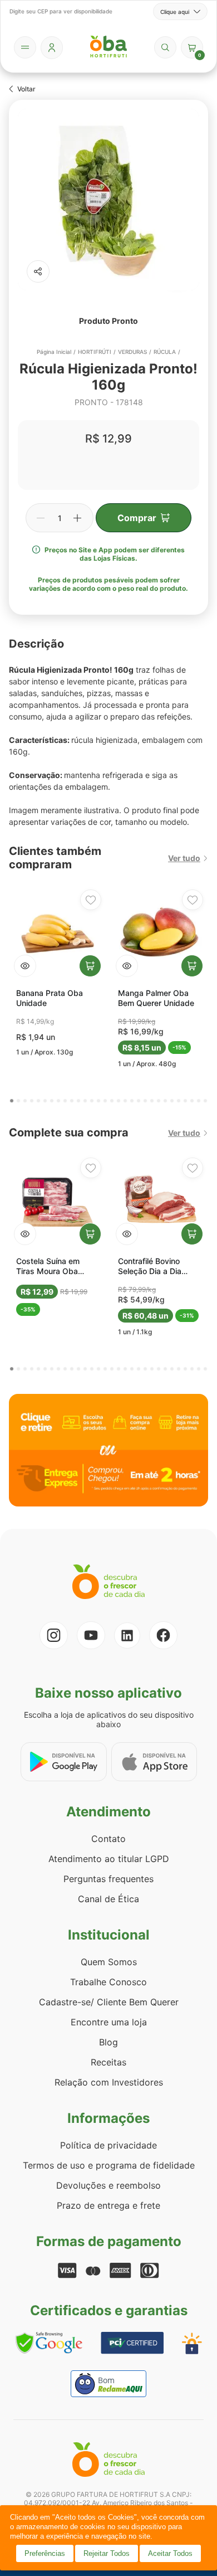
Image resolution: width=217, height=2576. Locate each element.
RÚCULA (165, 352)
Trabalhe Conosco (108, 1982)
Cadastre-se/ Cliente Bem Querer (109, 2002)
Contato (108, 1839)
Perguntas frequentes (108, 1879)
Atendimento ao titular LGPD (109, 1859)
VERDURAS (132, 352)
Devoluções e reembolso (108, 2185)
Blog (108, 2042)
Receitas (108, 2062)
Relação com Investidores (109, 2082)
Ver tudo (184, 858)
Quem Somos (109, 1962)
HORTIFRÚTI (95, 352)
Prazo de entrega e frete (108, 2205)
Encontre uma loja (109, 2022)
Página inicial (54, 352)
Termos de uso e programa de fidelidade (109, 2165)
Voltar (26, 89)
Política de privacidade (108, 2145)
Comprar (137, 518)
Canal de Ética (108, 1899)
